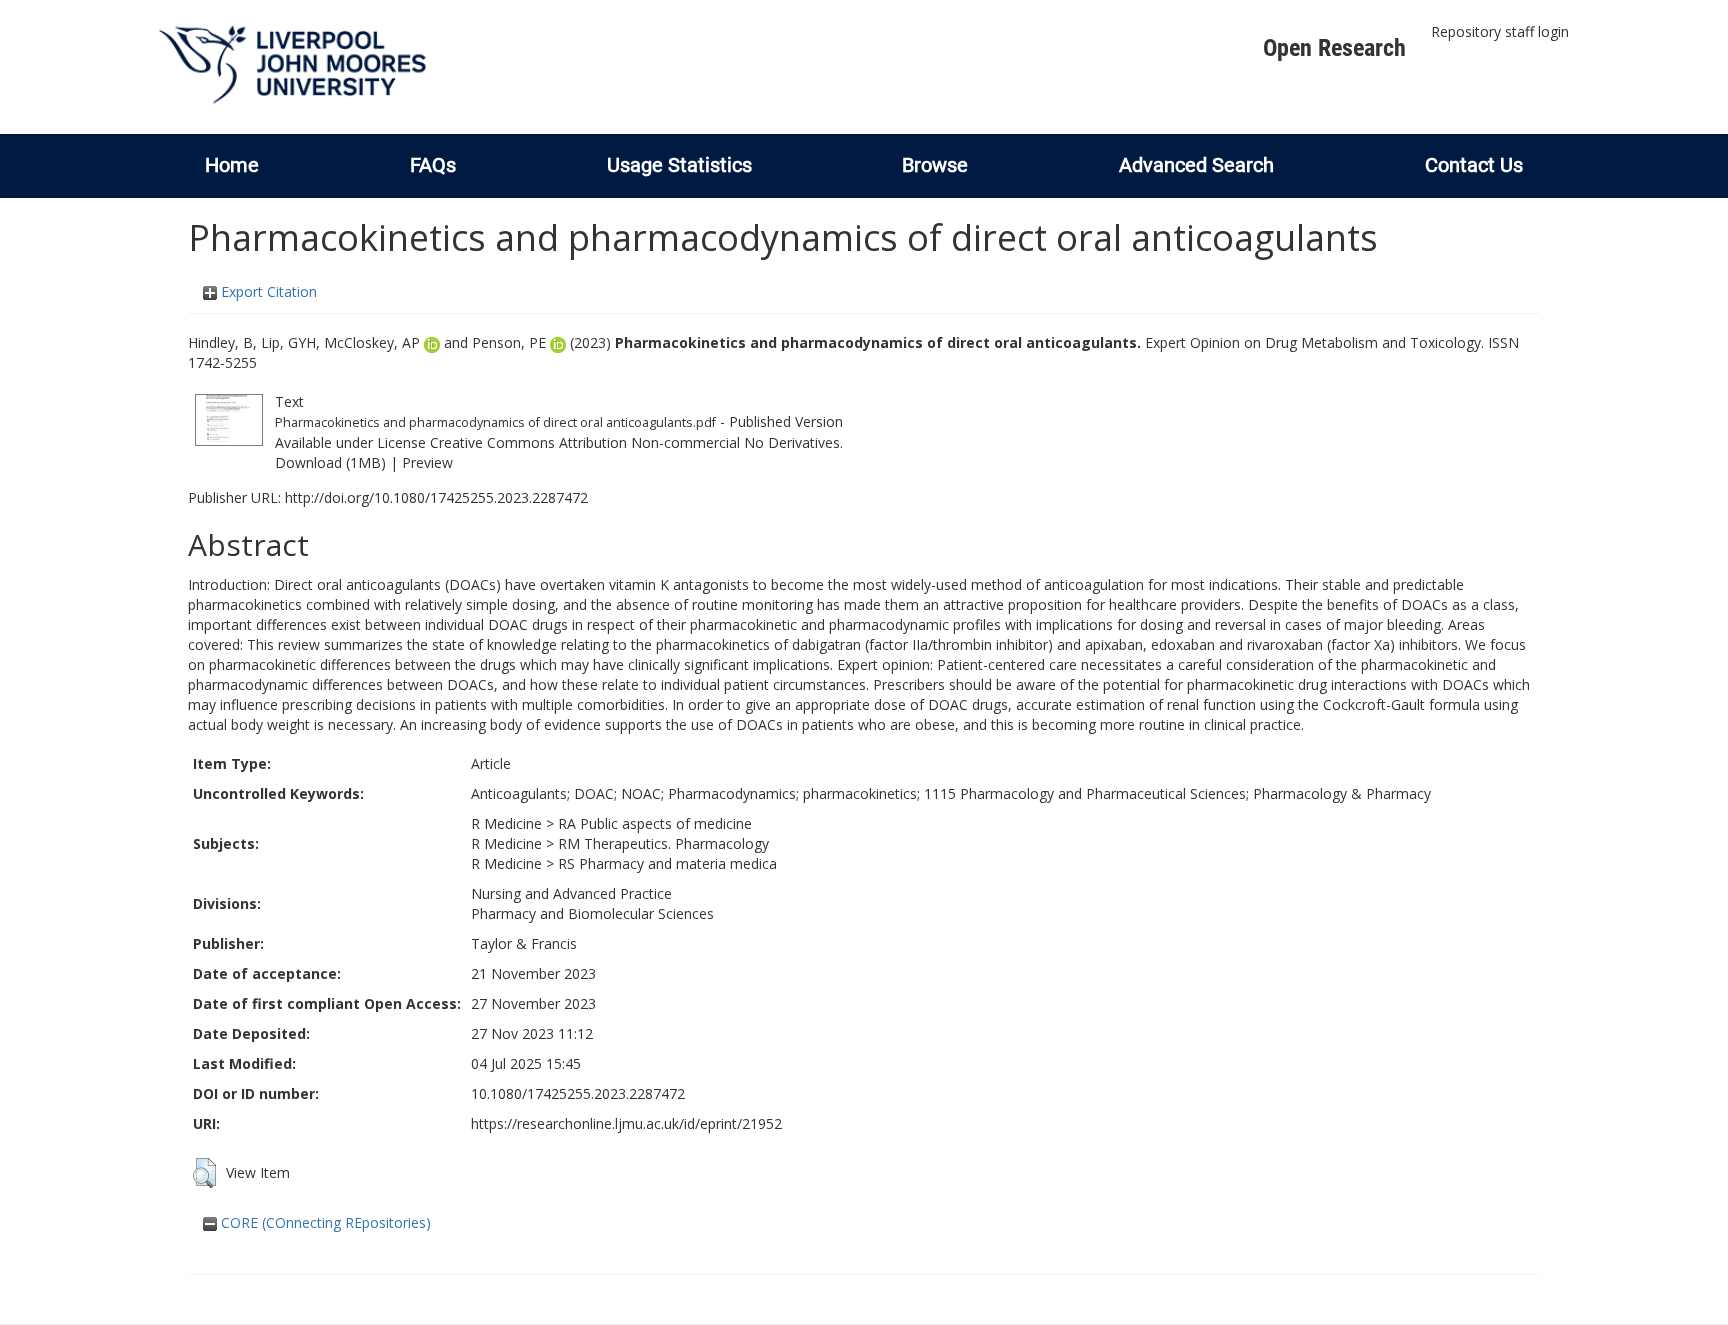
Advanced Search (1196, 165)
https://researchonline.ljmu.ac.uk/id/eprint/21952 (626, 1123)
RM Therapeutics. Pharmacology (663, 843)
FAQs (433, 165)
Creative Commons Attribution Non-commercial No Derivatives (635, 442)
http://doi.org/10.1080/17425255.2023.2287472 (436, 497)
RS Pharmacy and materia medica (667, 863)
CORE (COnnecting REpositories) (324, 1222)
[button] (204, 1173)
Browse (935, 165)
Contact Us (1474, 165)
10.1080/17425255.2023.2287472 (578, 1093)
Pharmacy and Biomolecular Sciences (592, 913)
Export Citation (267, 291)
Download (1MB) (330, 462)
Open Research (1334, 48)
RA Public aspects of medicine (655, 823)
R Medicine (506, 823)
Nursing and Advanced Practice (571, 893)
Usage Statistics (679, 165)
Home (232, 165)
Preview (427, 462)
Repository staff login (1500, 31)
